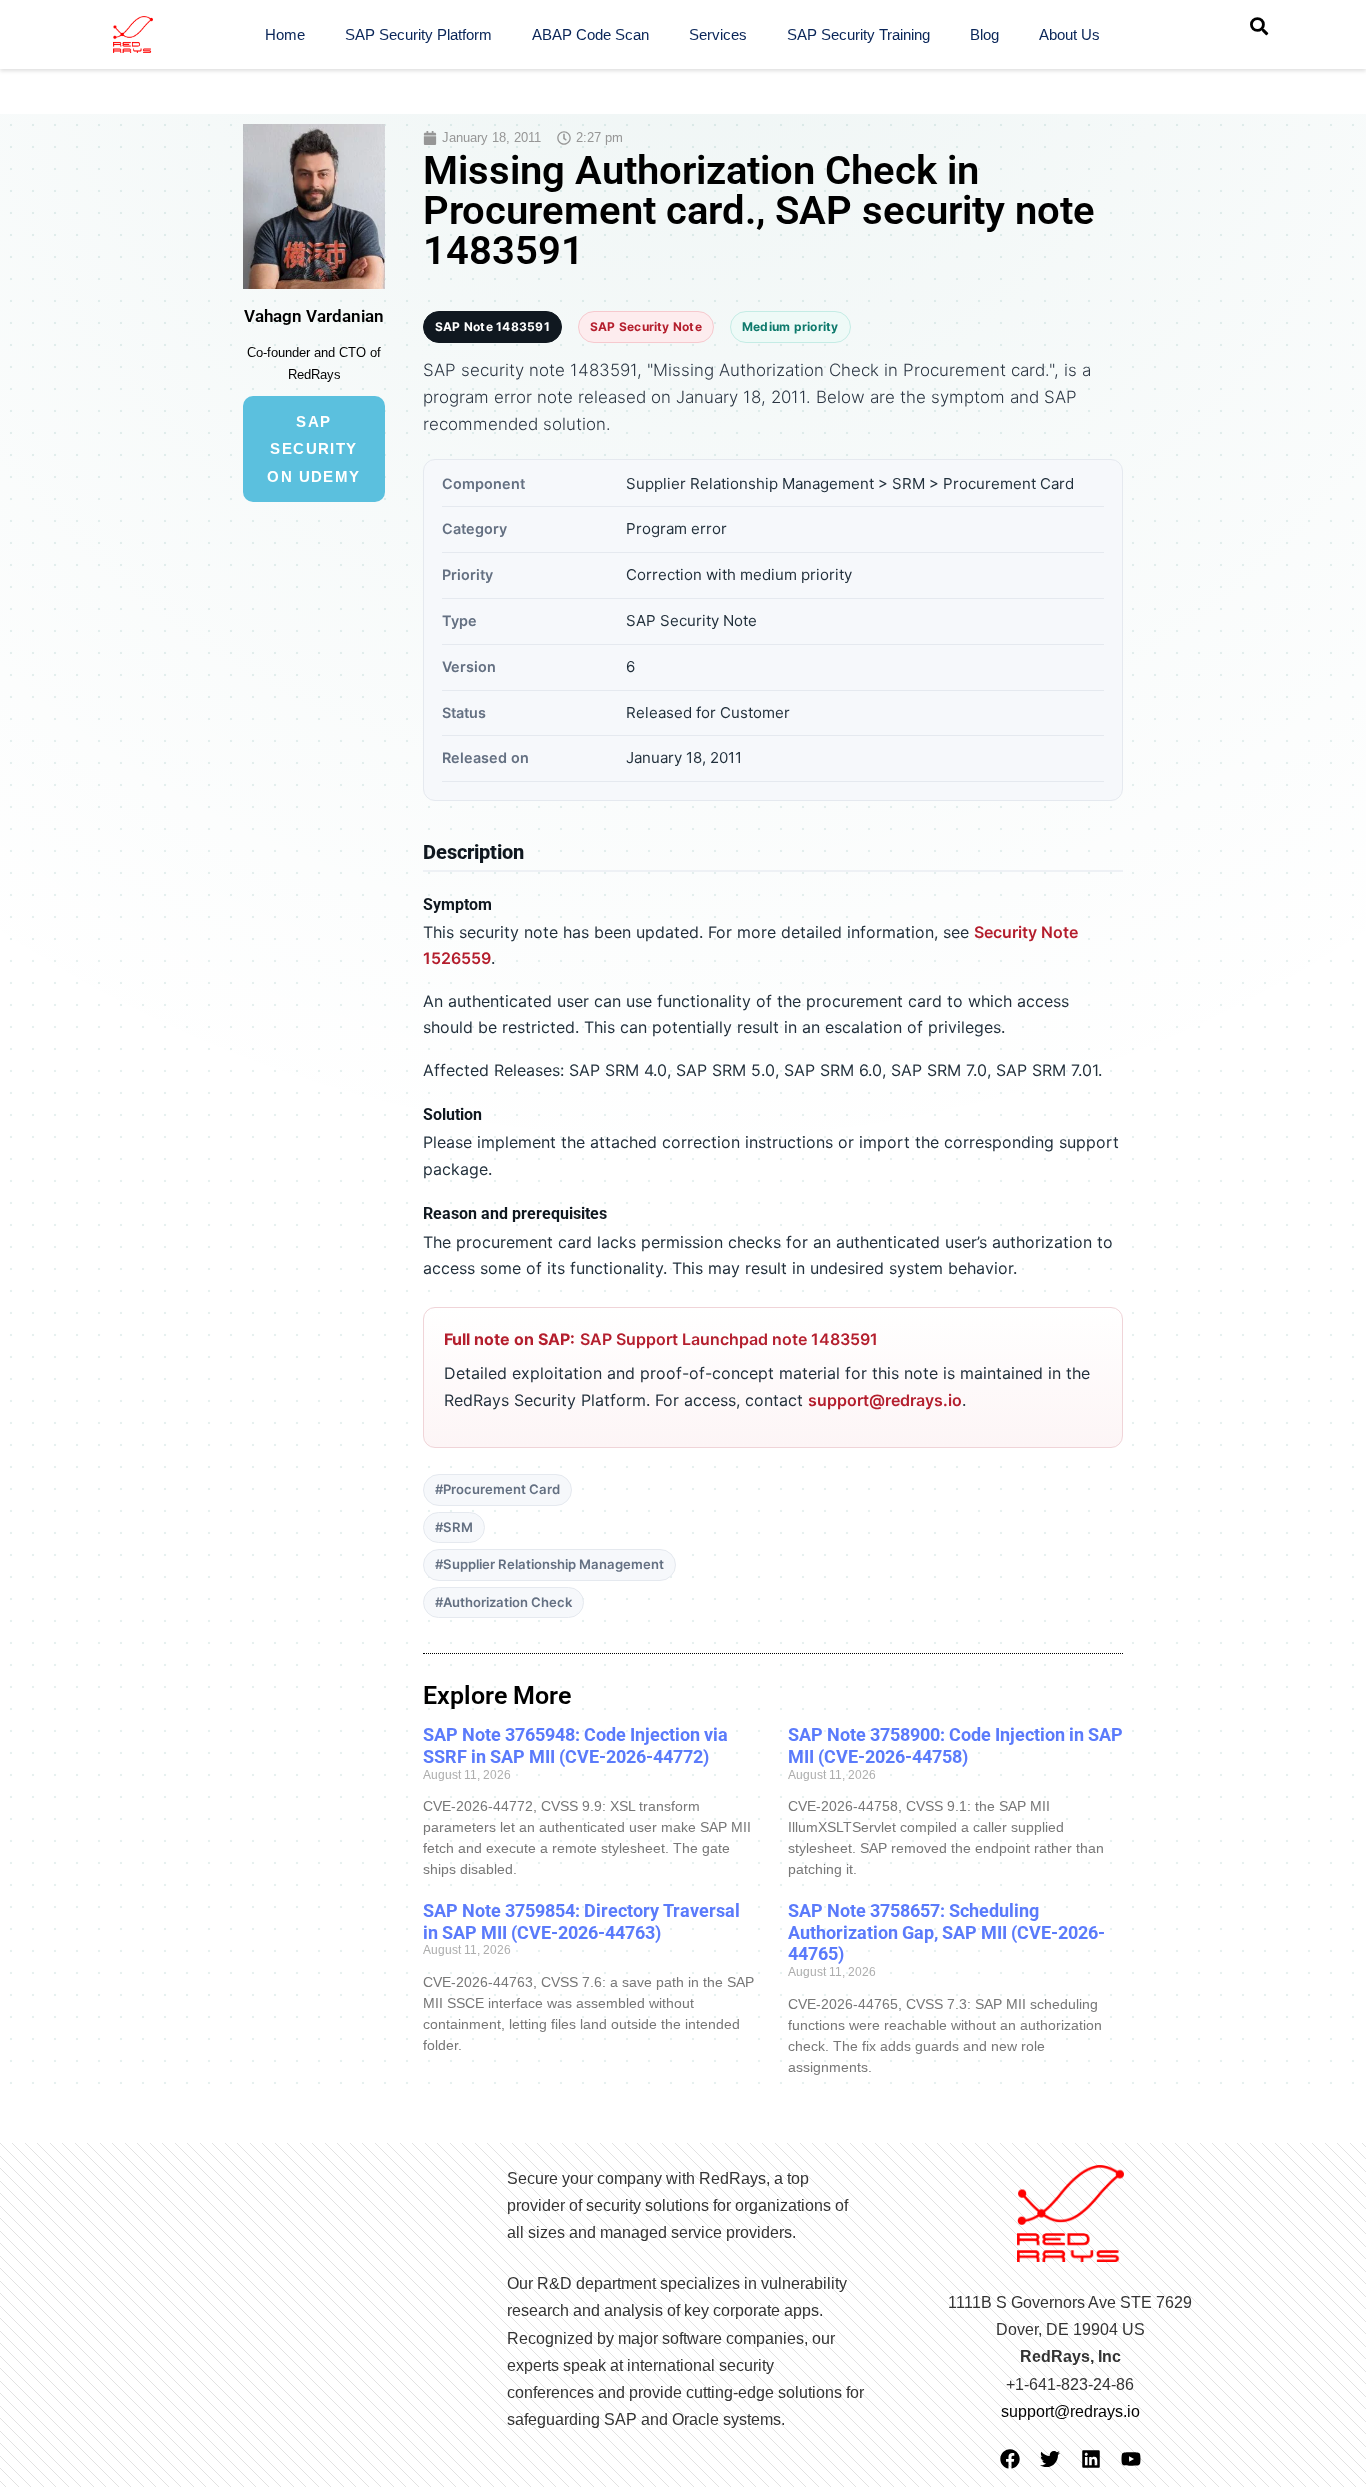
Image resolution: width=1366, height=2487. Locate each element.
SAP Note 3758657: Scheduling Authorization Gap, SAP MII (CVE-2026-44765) (946, 1932)
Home (285, 34)
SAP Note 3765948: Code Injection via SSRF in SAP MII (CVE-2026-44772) (575, 1745)
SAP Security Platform (418, 34)
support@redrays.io (885, 1400)
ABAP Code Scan (590, 34)
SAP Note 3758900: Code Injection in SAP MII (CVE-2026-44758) (955, 1745)
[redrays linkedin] (1091, 2459)
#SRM (454, 1527)
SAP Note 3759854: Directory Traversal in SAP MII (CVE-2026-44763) (581, 1921)
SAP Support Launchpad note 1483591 (729, 1339)
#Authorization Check (503, 1602)
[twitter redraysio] (1050, 2459)
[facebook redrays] (1010, 2459)
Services (718, 34)
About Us (1069, 34)
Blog (984, 34)
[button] (1259, 26)
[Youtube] (1131, 2459)
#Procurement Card (497, 1489)
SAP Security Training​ (858, 34)
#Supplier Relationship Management (549, 1564)
